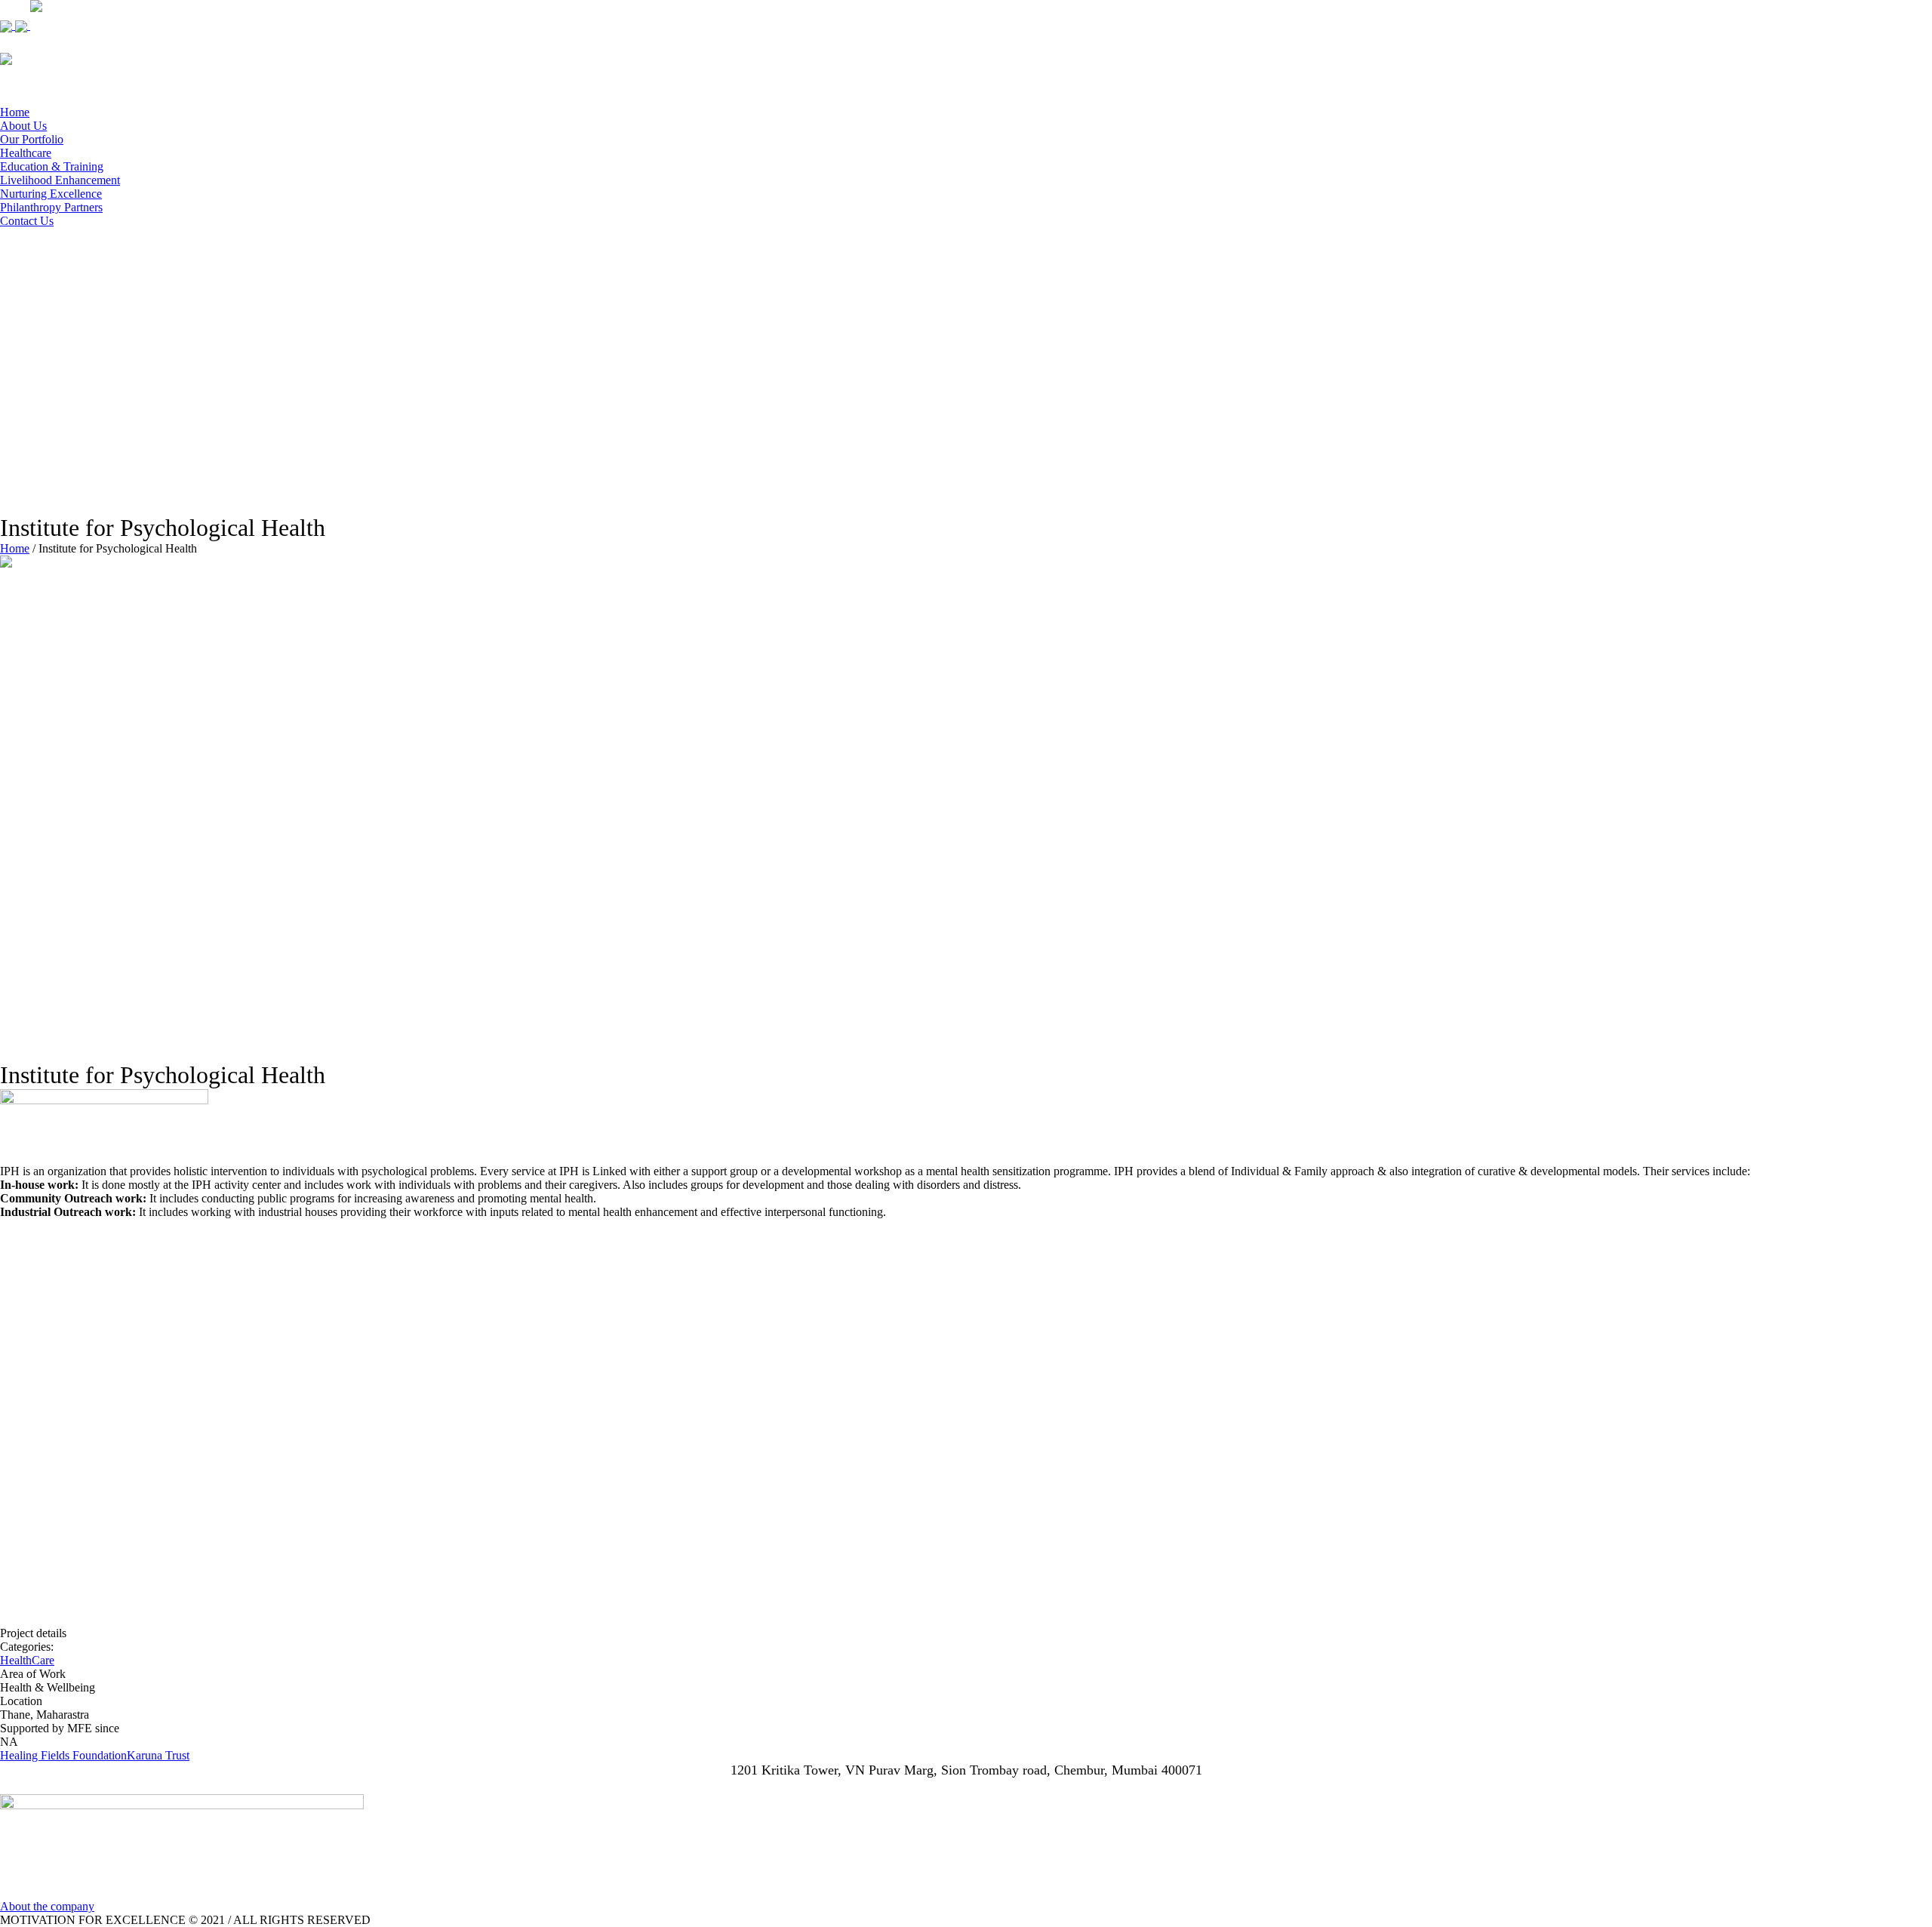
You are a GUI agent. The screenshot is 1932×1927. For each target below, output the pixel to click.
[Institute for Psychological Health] (438, 800)
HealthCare (27, 1660)
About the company (47, 1906)
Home (15, 548)
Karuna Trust (158, 1755)
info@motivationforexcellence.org (966, 1786)
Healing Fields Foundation (63, 1755)
